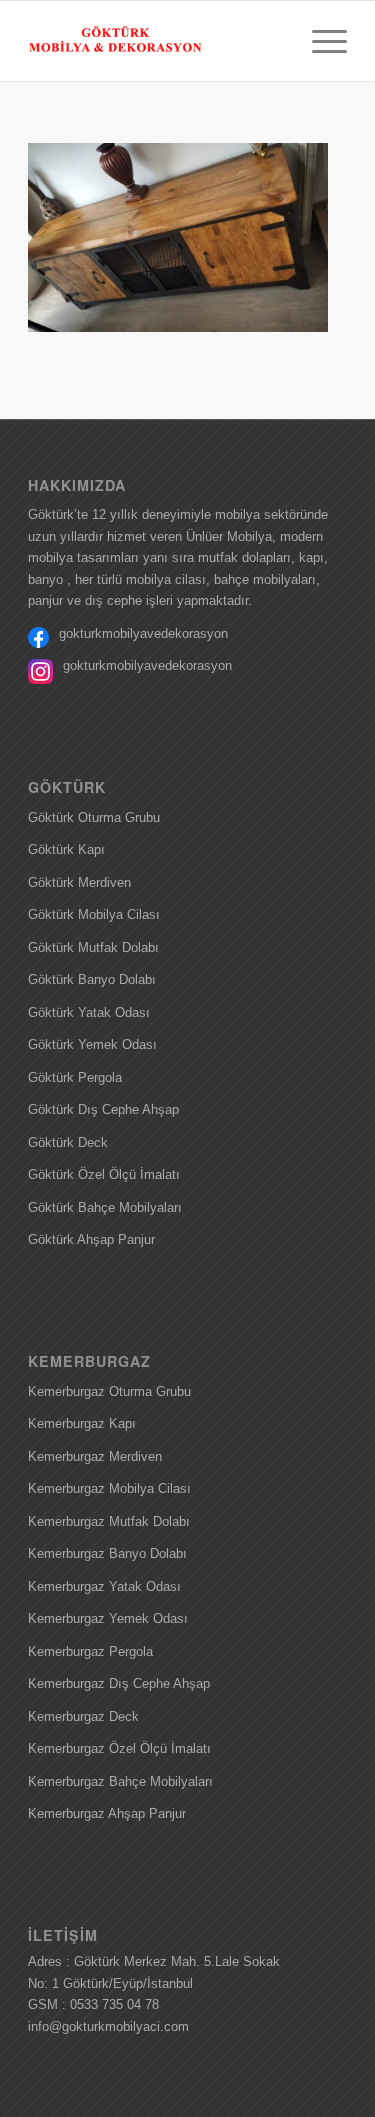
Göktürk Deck (68, 1142)
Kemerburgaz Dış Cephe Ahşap (119, 1683)
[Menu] (319, 41)
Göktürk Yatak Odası (89, 1012)
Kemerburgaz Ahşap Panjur (107, 1813)
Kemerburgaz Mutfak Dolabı (109, 1521)
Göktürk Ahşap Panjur (91, 1239)
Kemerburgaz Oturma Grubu (109, 1391)
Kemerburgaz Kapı (82, 1423)
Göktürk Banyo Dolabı (92, 979)
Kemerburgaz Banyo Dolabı (107, 1553)
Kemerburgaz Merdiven (95, 1456)
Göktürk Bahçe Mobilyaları (105, 1207)
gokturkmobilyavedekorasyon (143, 633)
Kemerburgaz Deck (83, 1716)
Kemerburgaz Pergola (90, 1651)
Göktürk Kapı (66, 849)
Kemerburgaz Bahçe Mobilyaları (120, 1781)
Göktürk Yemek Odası (92, 1044)
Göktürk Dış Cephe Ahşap (103, 1109)
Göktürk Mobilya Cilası (94, 914)
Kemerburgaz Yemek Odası (108, 1618)
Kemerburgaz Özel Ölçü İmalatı (119, 1748)
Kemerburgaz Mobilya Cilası (109, 1488)
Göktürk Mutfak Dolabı (93, 947)
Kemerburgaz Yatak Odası (104, 1586)
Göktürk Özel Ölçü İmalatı (104, 1174)
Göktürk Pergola (75, 1077)
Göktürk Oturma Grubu (94, 817)
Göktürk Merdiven (79, 882)
